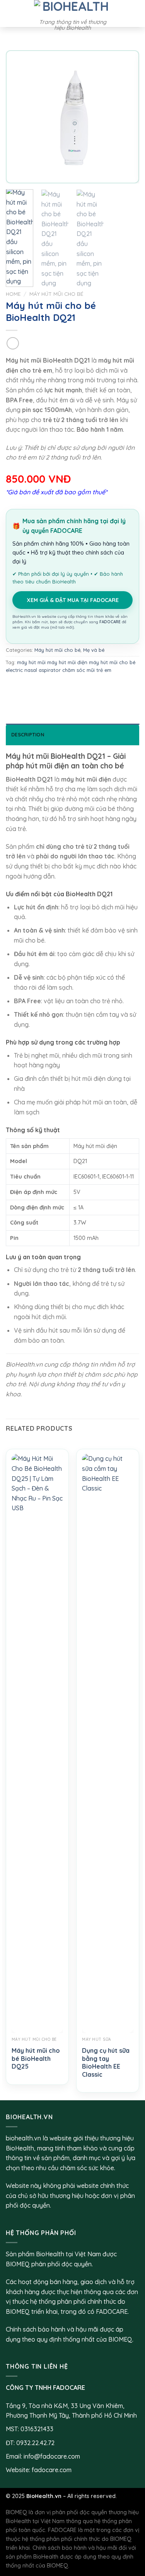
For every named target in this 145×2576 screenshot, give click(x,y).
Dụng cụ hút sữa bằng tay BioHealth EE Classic (106, 2062)
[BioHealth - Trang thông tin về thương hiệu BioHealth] (73, 7)
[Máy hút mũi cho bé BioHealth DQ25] (37, 1743)
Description (28, 734)
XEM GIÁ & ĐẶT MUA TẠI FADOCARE (73, 600)
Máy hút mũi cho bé (56, 294)
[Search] (136, 14)
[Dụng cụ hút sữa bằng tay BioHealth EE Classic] (108, 1743)
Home (13, 294)
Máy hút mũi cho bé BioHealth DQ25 (36, 2059)
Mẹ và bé (94, 650)
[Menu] (10, 13)
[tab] (72, 734)
